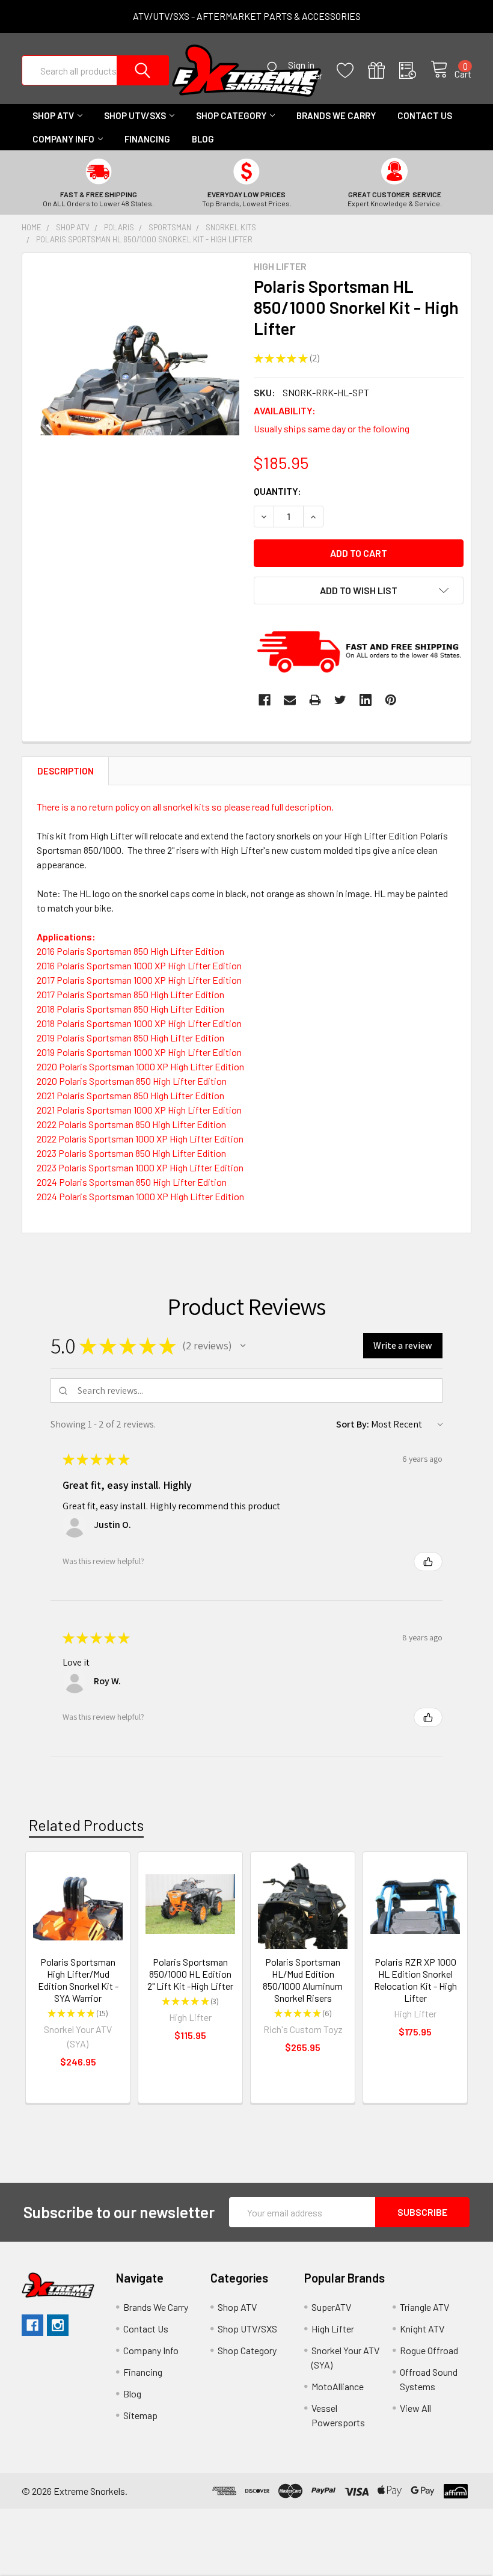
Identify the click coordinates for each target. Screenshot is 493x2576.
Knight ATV (422, 2329)
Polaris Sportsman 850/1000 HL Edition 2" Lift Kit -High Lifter (190, 1974)
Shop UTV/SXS (135, 115)
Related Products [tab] (86, 1825)
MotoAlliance (338, 2386)
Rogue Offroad (429, 2350)
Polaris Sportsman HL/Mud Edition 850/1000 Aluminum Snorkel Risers (303, 1980)
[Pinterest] (391, 700)
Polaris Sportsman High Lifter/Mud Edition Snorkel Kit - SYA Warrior (78, 1980)
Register (305, 76)
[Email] (290, 700)
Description (66, 771)
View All (415, 2408)
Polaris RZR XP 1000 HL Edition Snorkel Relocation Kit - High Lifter (415, 1980)
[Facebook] (265, 700)
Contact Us (425, 115)
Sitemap (140, 2415)
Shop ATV (53, 115)
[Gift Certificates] (384, 71)
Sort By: (353, 1424)
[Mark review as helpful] (428, 1562)
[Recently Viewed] (415, 71)
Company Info (63, 139)
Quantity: (277, 491)
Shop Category (231, 115)
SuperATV (331, 2307)
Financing (147, 139)
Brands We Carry (336, 115)
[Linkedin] (366, 700)
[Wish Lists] (352, 71)
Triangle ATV (424, 2307)
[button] (243, 1346)
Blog (203, 139)
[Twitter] (340, 700)
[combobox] (95, 70)
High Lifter (333, 2329)
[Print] (315, 700)
